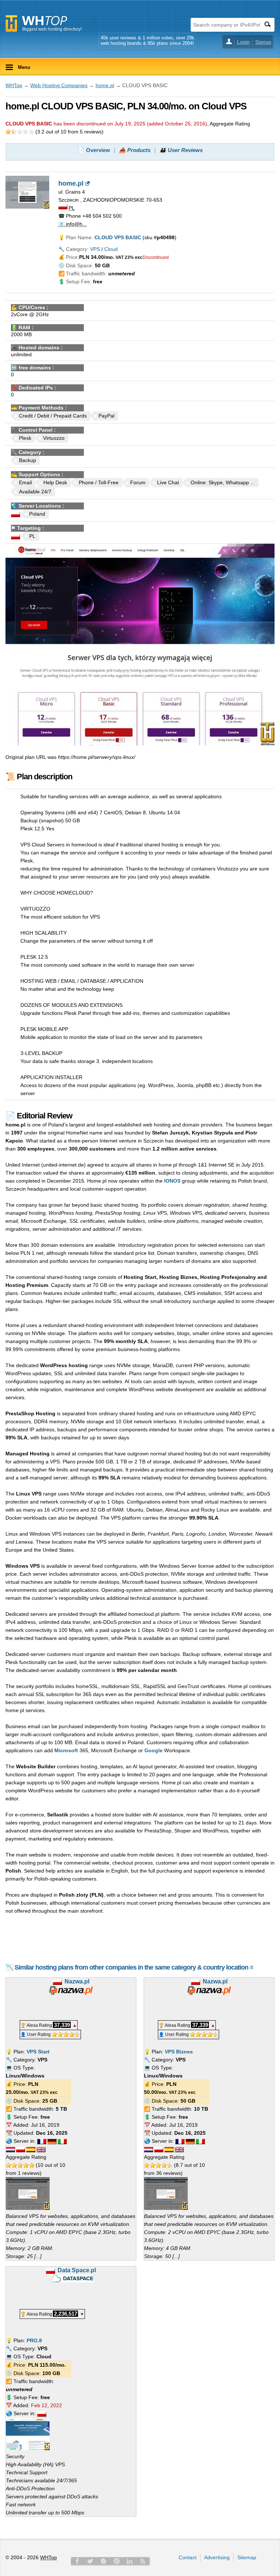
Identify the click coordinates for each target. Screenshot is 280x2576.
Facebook (77, 2561)
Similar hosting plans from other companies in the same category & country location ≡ (134, 1967)
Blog (104, 2561)
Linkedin (130, 2561)
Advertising (217, 2557)
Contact (188, 2557)
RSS (143, 2561)
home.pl (105, 85)
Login (243, 42)
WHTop (14, 85)
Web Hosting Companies (59, 85)
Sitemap (247, 2557)
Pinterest (117, 2561)
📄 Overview (94, 150)
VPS (95, 249)
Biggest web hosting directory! (52, 29)
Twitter (90, 2561)
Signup (263, 42)
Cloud (111, 249)
